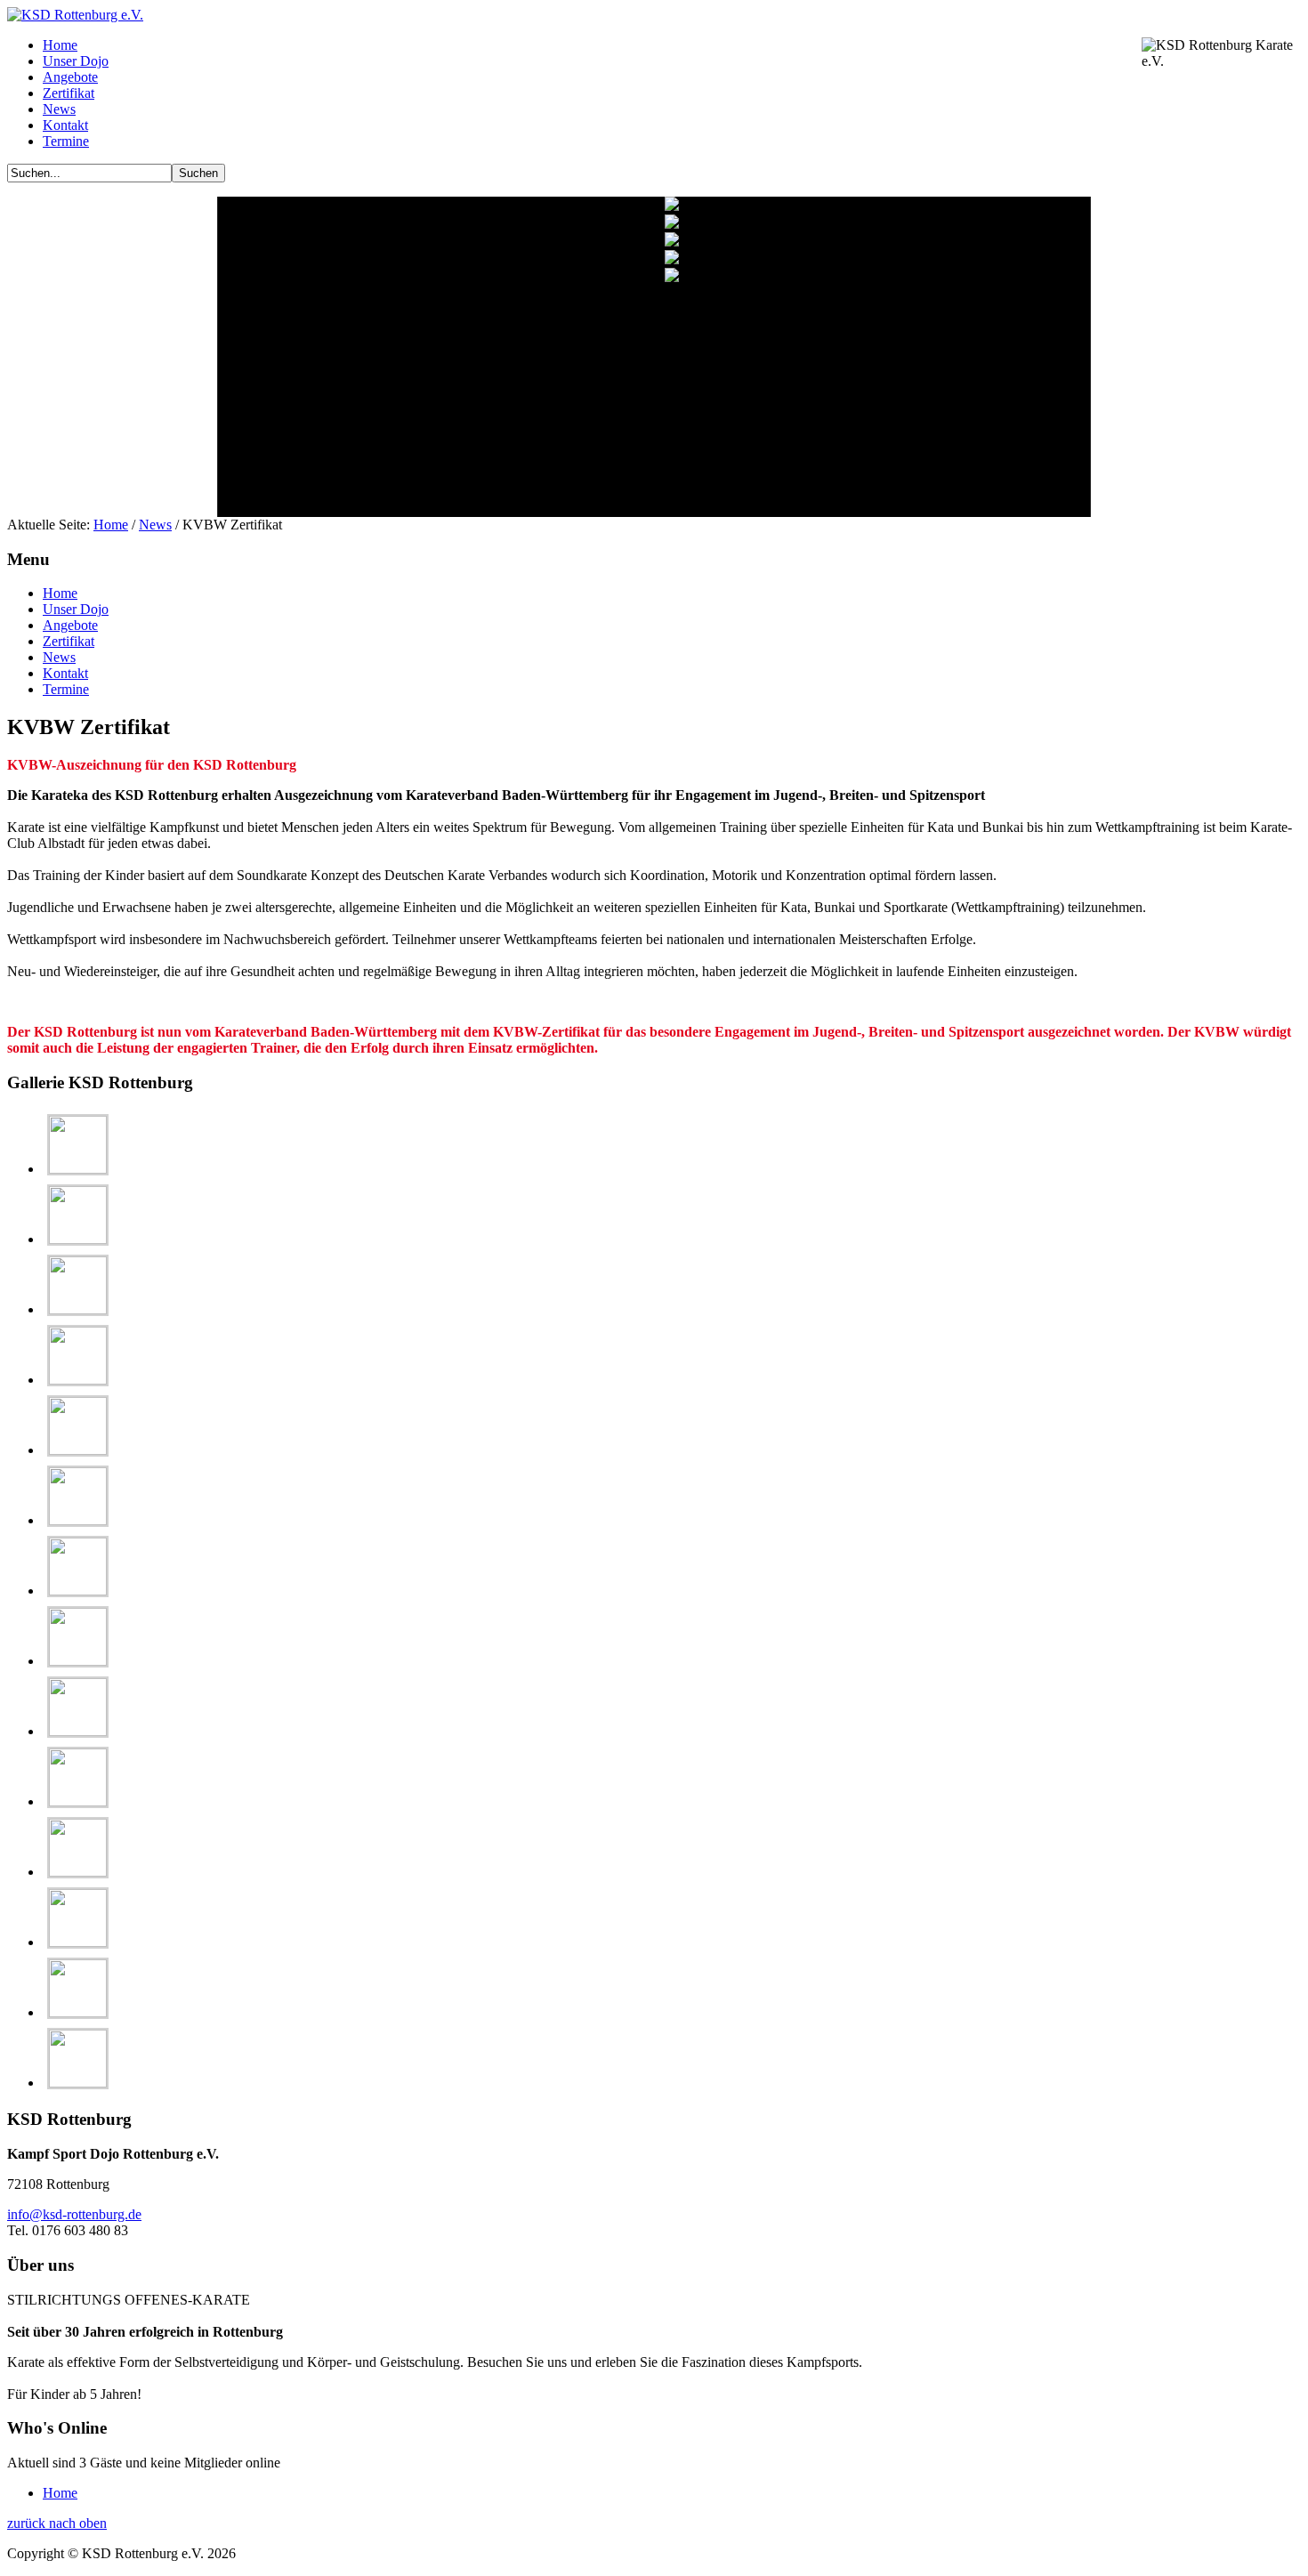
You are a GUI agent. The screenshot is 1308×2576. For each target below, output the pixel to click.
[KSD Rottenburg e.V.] (75, 15)
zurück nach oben (57, 2523)
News (155, 525)
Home (111, 525)
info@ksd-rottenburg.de (74, 2214)
